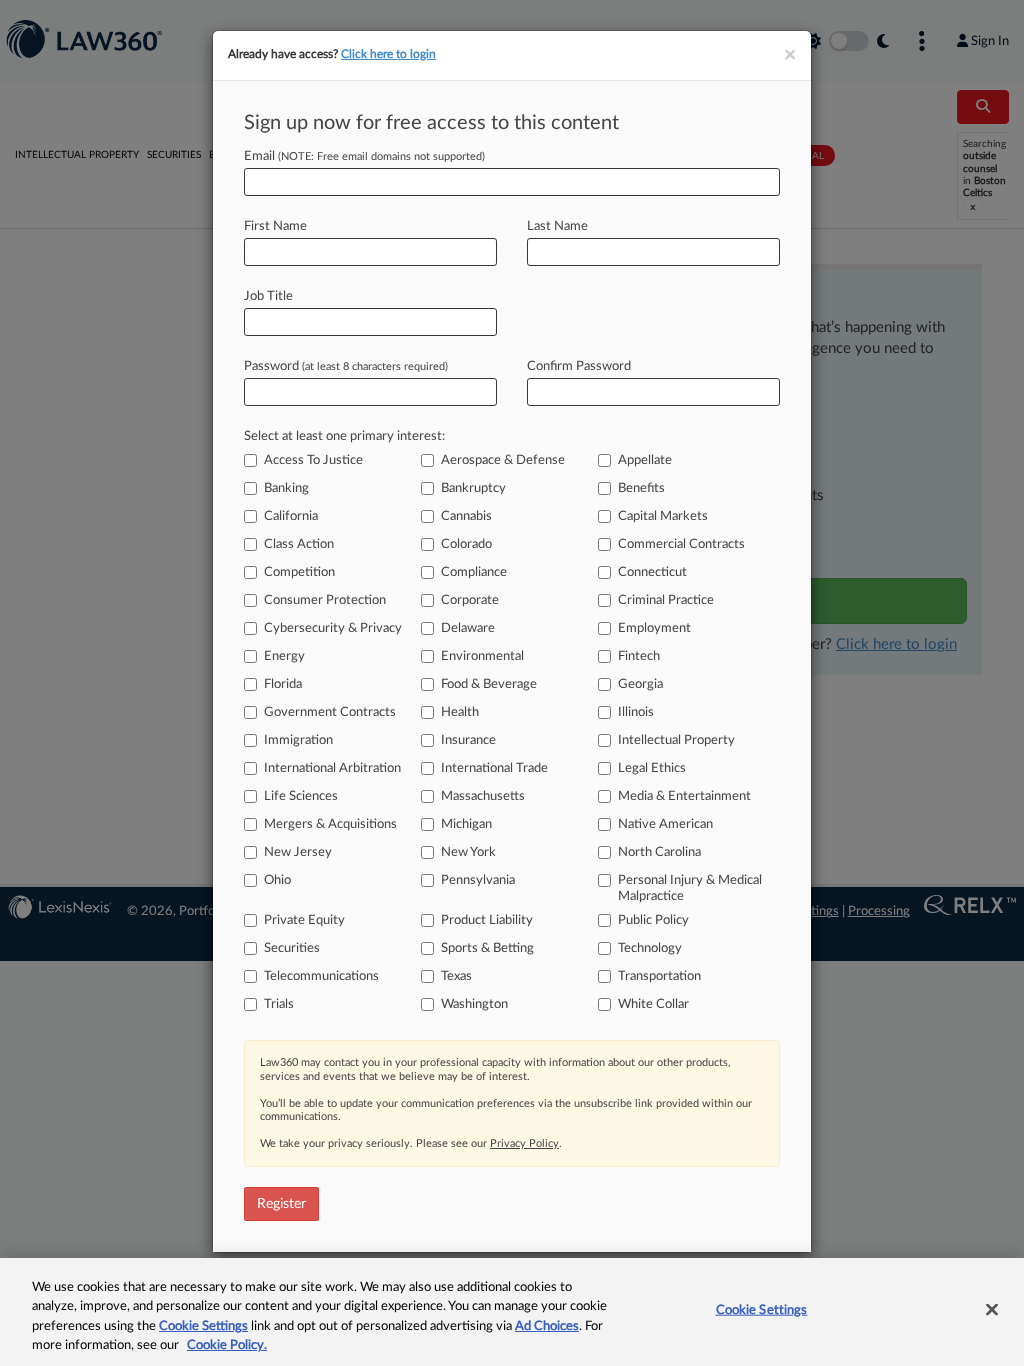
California (291, 516)
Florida (283, 684)
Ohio (277, 880)
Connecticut (652, 572)
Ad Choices (547, 1326)
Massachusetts (483, 796)
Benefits (641, 488)
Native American (665, 824)
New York (468, 852)
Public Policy (653, 920)
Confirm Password (579, 366)
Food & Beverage (489, 684)
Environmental (482, 656)
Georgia (640, 684)
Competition (299, 572)
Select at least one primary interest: (344, 436)
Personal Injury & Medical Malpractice (690, 888)
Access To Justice (313, 460)
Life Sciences (301, 796)
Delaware (468, 628)
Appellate (645, 460)
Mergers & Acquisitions (330, 824)
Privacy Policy (524, 1143)
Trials (279, 1004)
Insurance (468, 740)
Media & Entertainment (684, 796)
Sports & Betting (487, 948)
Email (364, 156)
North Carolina (659, 852)
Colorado (466, 544)
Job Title (268, 296)
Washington (474, 1004)
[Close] (992, 1309)
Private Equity (304, 920)
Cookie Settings (203, 1326)
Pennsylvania (478, 880)
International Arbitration (332, 768)
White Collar (653, 1004)
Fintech (639, 656)
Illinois (636, 712)
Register (281, 1204)
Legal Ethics (652, 768)
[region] (512, 1312)
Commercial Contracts (681, 544)
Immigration (298, 740)
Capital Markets (663, 516)
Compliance (474, 572)
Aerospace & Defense (503, 460)
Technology (650, 948)
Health (460, 712)
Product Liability (487, 920)
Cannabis (466, 516)
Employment (654, 628)
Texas (456, 976)
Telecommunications (321, 976)
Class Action (299, 544)
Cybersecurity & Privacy (333, 628)
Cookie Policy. (227, 1345)
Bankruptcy (473, 488)
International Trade (494, 768)
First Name (275, 226)
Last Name (557, 226)
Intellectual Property (676, 740)
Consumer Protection (325, 600)
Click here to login (388, 54)
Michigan (466, 824)
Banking (286, 488)
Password (346, 366)
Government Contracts (330, 712)
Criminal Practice (666, 600)
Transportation (659, 976)
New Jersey (298, 852)
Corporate (470, 600)
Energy (284, 656)
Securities (292, 948)
